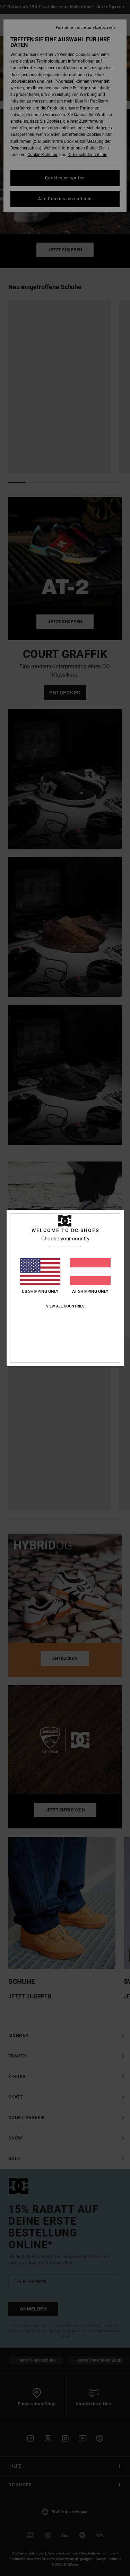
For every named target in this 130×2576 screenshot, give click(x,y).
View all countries (65, 1306)
